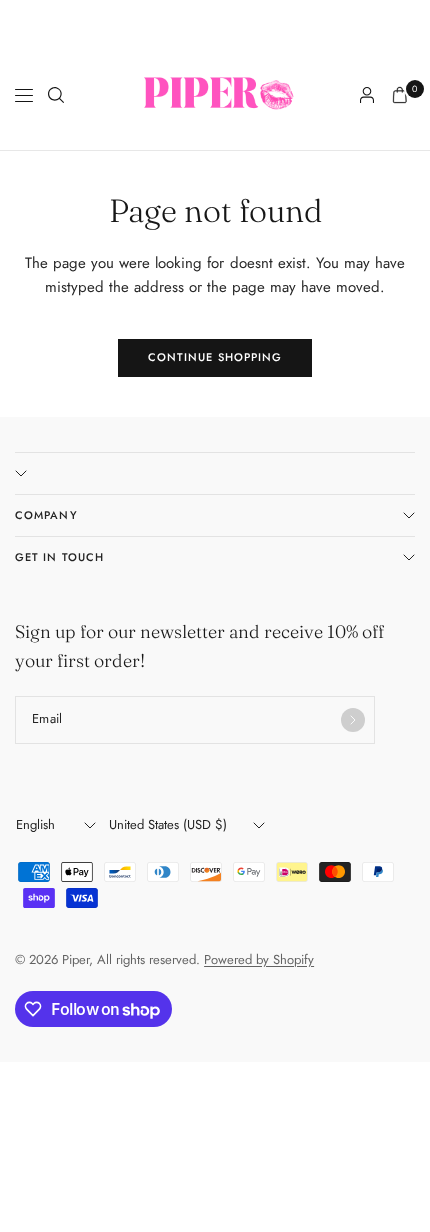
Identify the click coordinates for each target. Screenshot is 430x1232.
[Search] (56, 95)
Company (46, 515)
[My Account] (367, 95)
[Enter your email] (353, 720)
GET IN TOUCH (59, 557)
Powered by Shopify (259, 959)
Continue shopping (215, 357)
